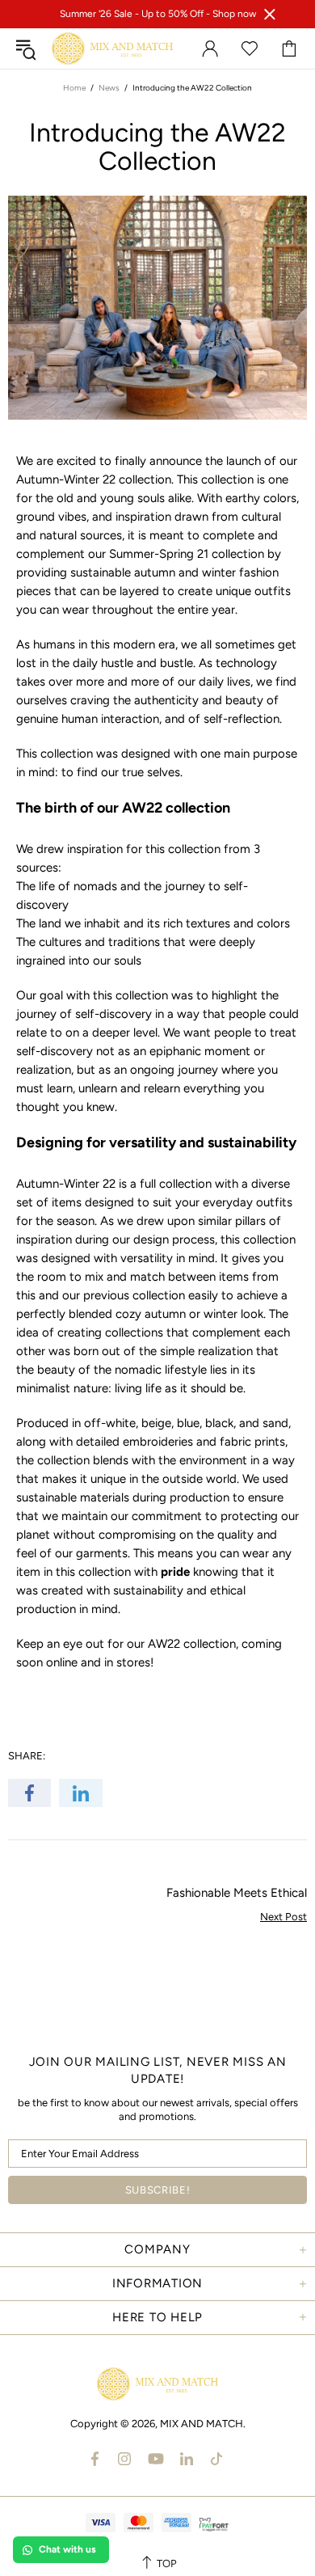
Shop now (234, 14)
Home (74, 88)
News (109, 88)
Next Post (283, 1917)
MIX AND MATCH (112, 49)
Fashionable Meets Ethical (237, 1893)
